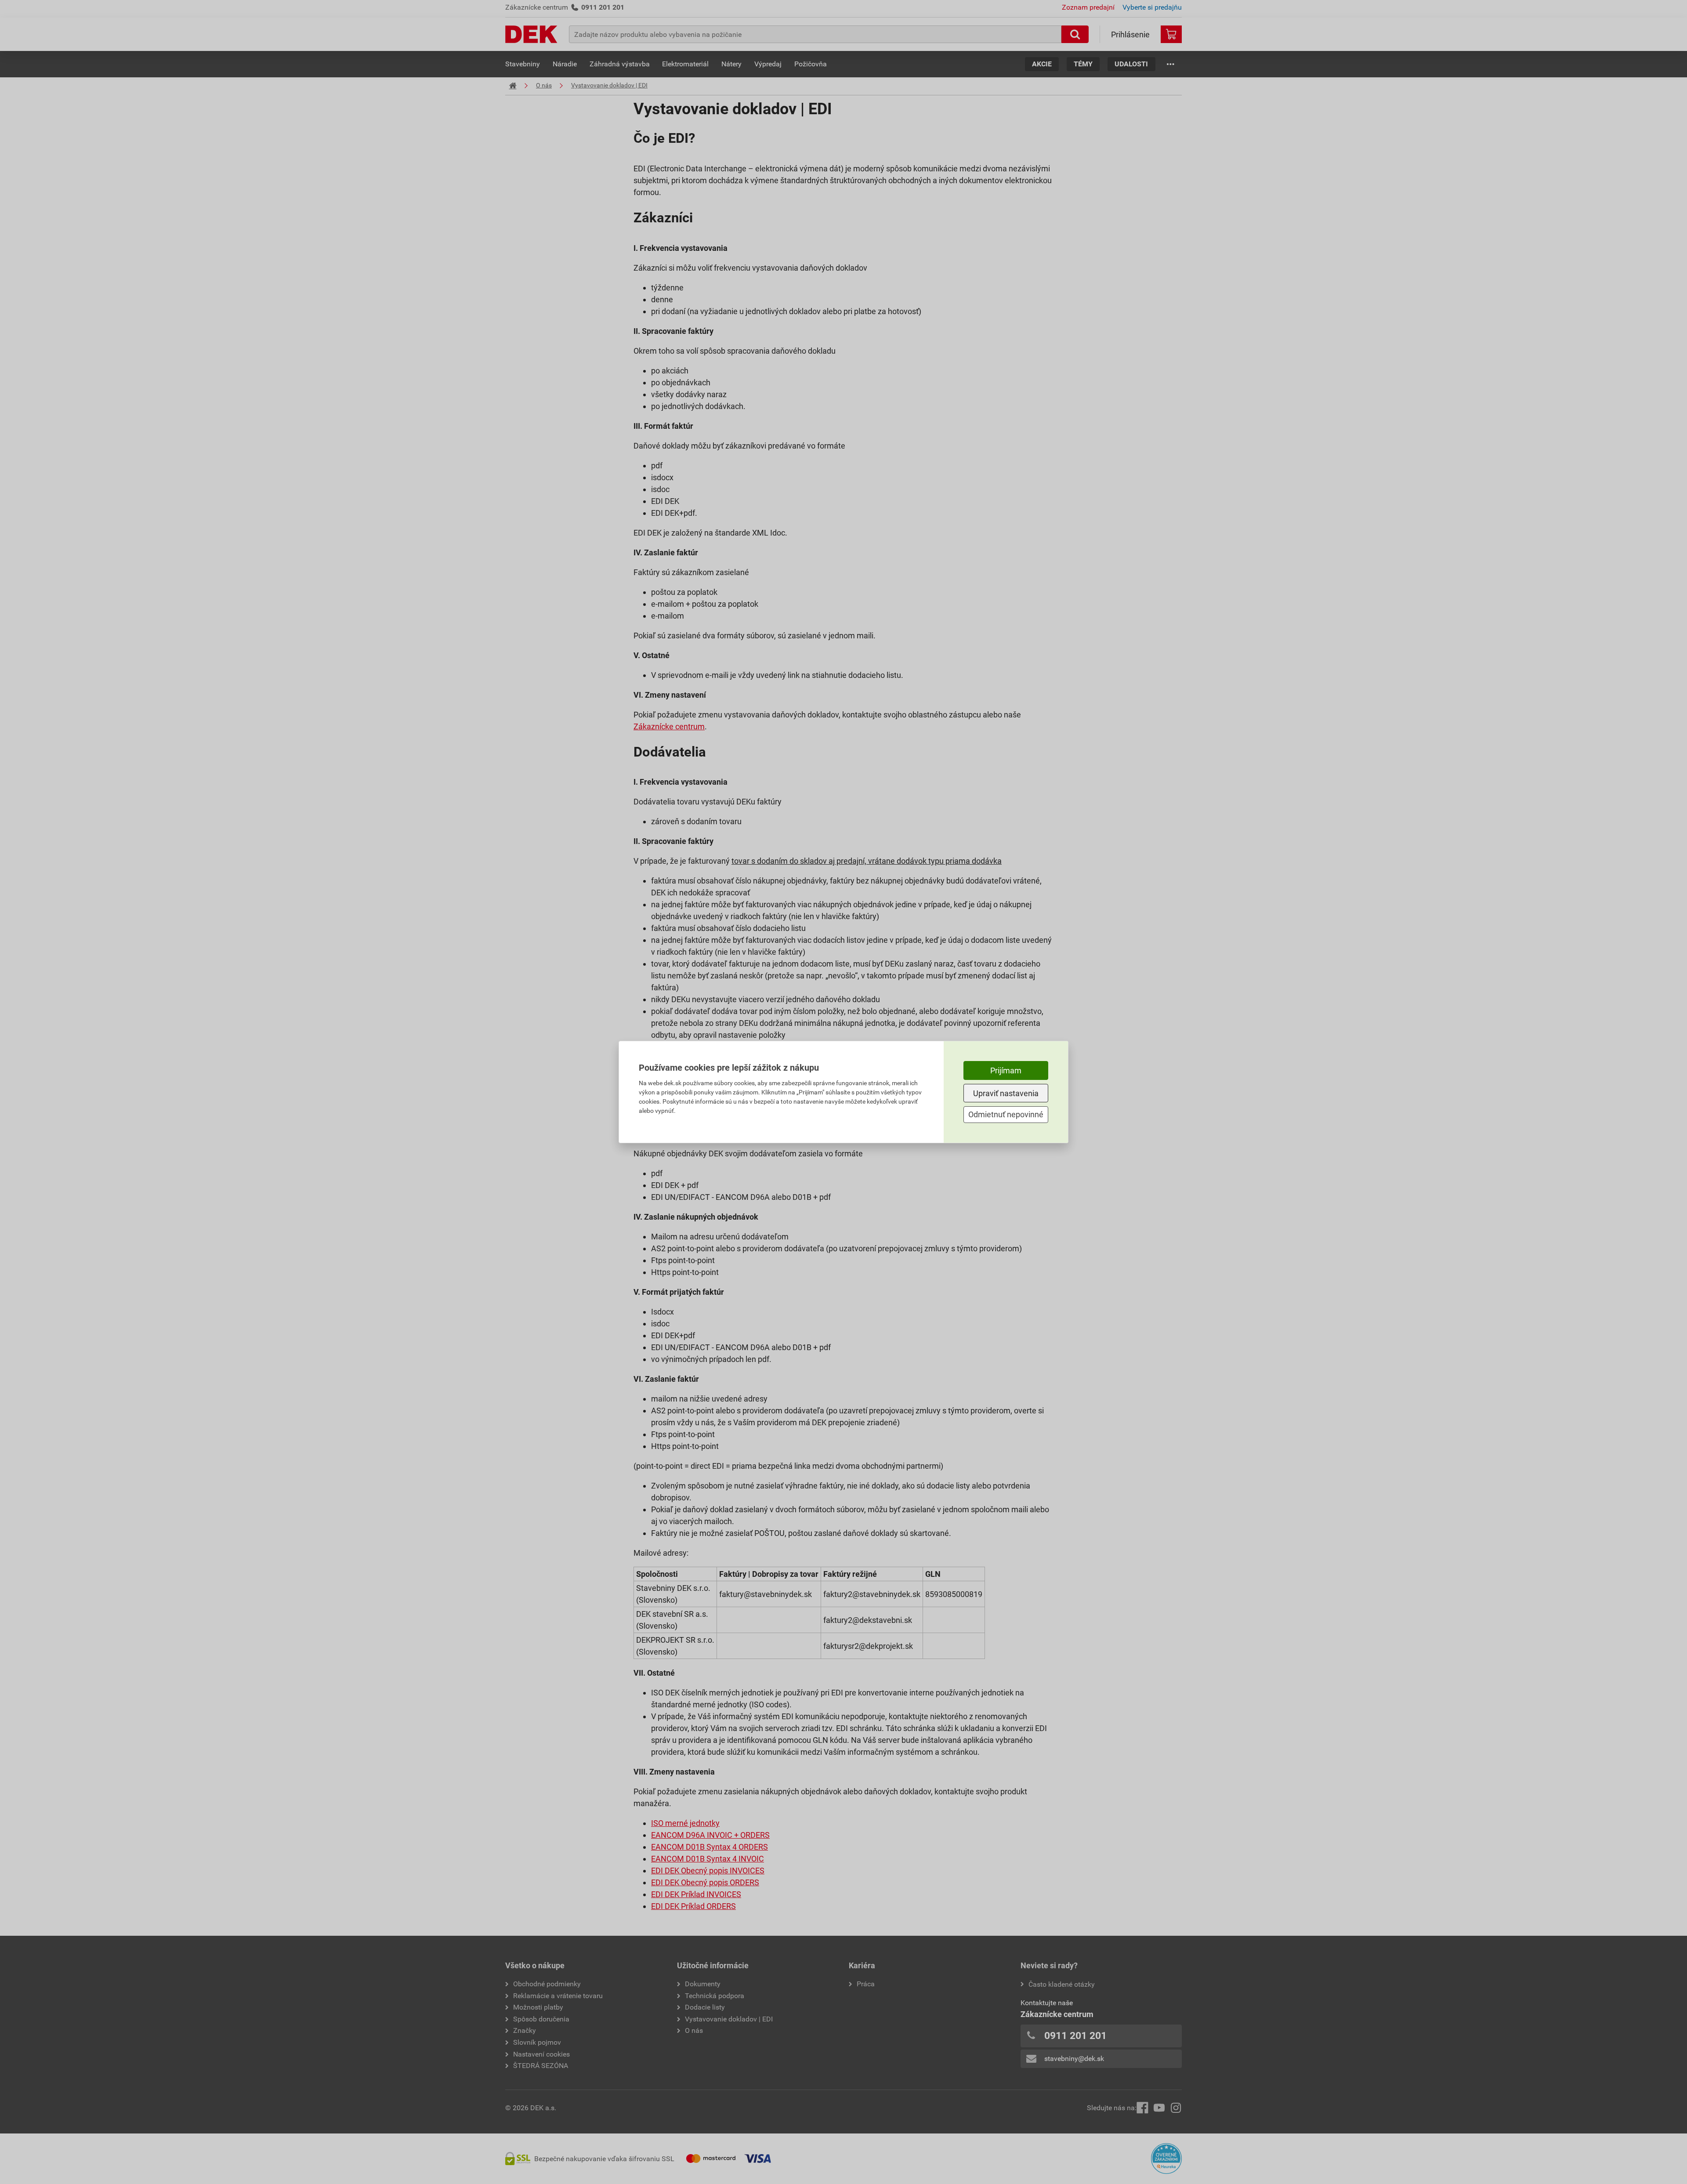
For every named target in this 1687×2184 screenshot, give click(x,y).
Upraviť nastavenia (1006, 1093)
